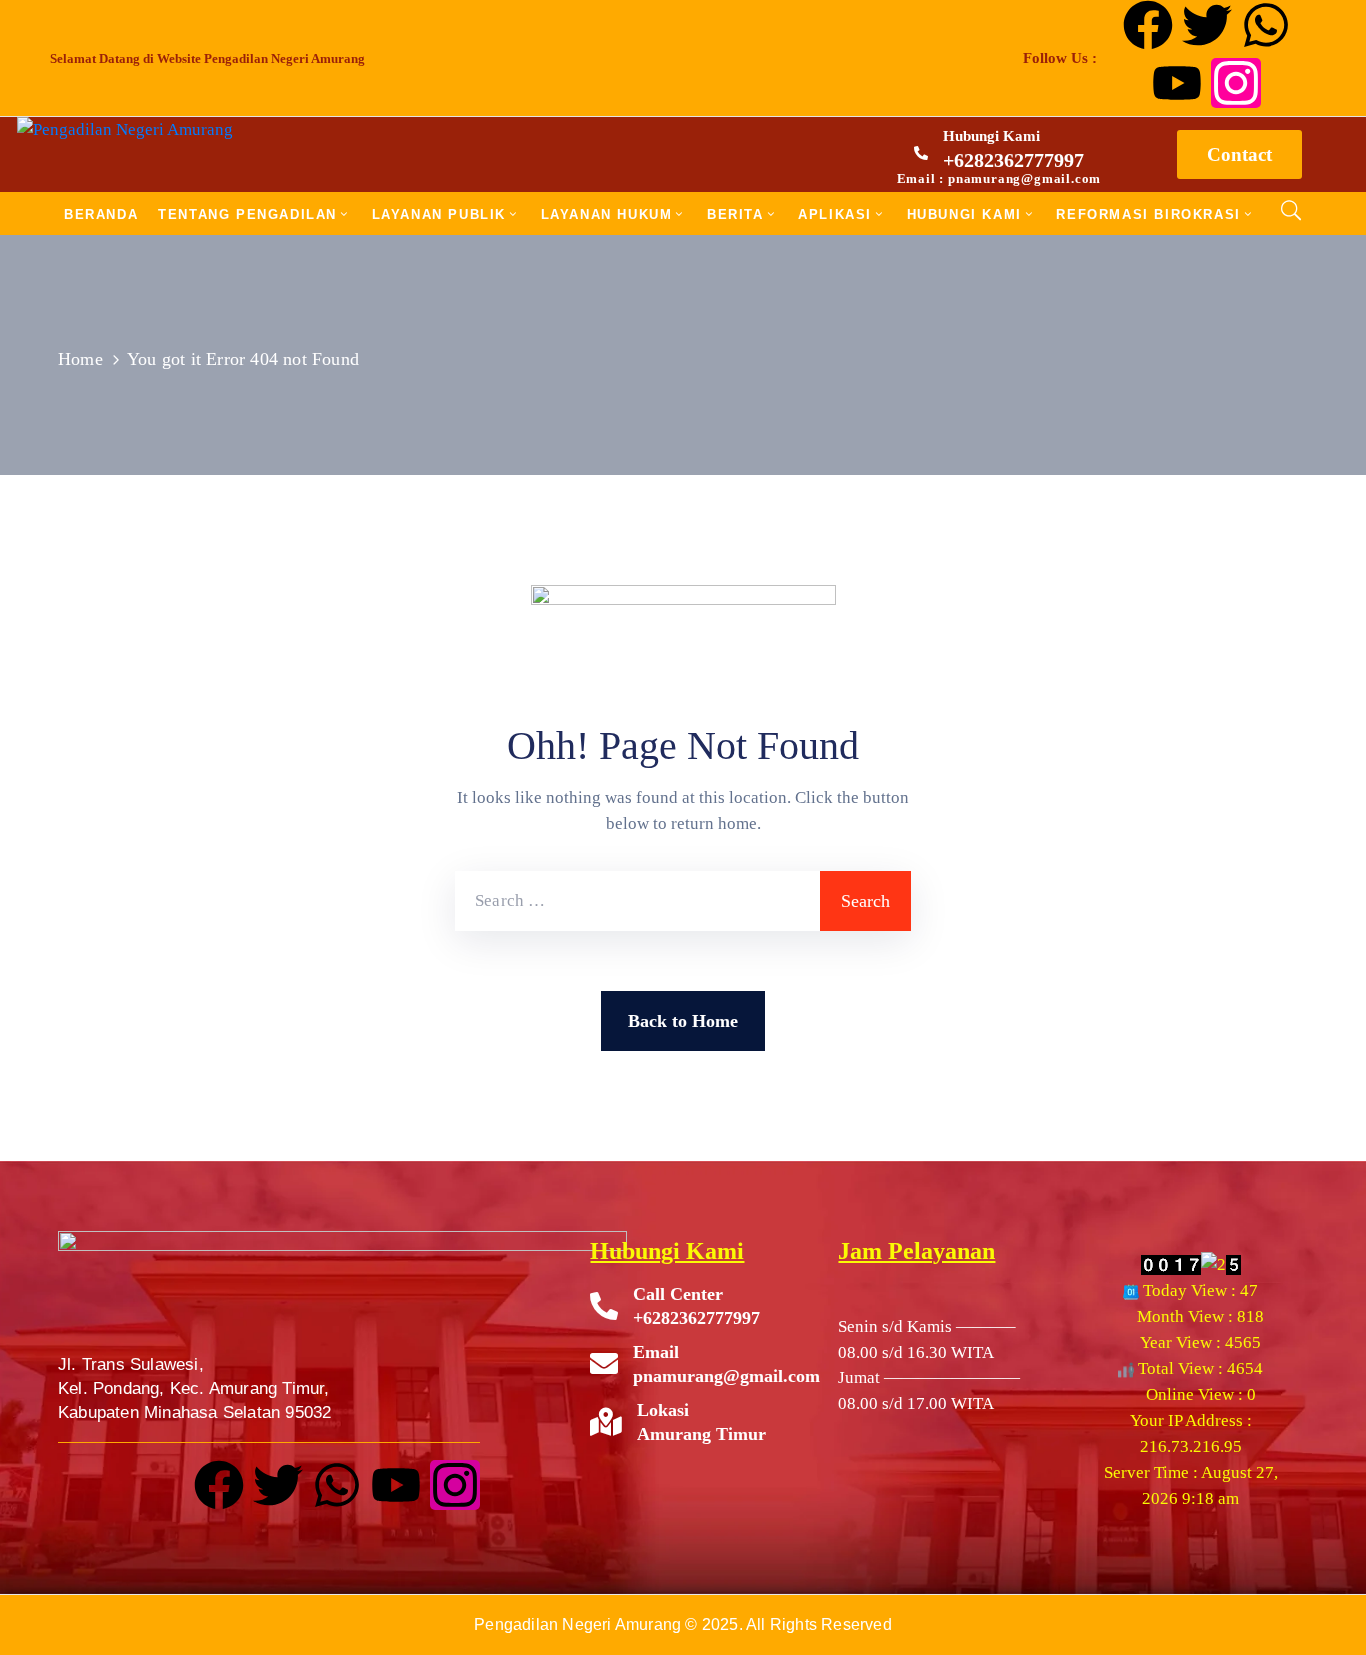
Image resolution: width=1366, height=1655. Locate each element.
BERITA (735, 214)
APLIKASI (835, 214)
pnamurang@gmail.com (726, 1376)
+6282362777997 (1013, 160)
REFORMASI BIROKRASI (1148, 214)
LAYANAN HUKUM (607, 214)
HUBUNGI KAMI (964, 214)
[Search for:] (637, 901)
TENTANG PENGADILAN (247, 214)
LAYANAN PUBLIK (439, 214)
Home (80, 359)
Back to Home (683, 1021)
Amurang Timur (701, 1434)
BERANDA (101, 214)
